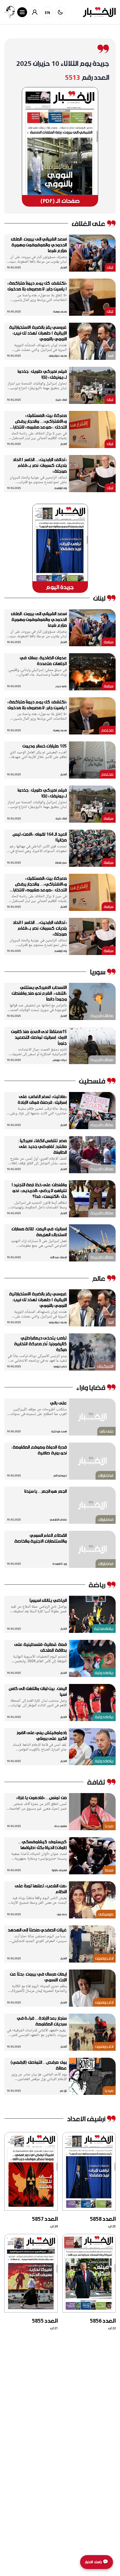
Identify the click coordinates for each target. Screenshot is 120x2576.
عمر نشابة (61, 863)
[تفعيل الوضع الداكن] (60, 12)
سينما (109, 1870)
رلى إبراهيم (60, 488)
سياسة (109, 642)
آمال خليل (61, 400)
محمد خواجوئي (58, 356)
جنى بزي (62, 1914)
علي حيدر (61, 686)
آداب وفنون (104, 1958)
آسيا (111, 355)
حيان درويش (60, 1060)
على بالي (106, 1431)
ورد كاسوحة (60, 1564)
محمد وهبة (60, 312)
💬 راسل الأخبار (97, 2562)
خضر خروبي (60, 1366)
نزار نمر (63, 2091)
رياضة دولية (104, 1672)
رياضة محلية (104, 1628)
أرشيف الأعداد (86, 2119)
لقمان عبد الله (59, 1257)
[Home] (99, 12)
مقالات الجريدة (102, 1016)
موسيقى (106, 1914)
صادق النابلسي (58, 1520)
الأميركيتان (105, 1366)
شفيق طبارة (59, 1870)
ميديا (109, 1826)
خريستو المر (60, 1475)
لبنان (110, 267)
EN (48, 12)
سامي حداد (60, 1826)
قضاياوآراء (106, 1475)
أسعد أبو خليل (59, 1431)
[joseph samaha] (10, 12)
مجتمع (107, 730)
